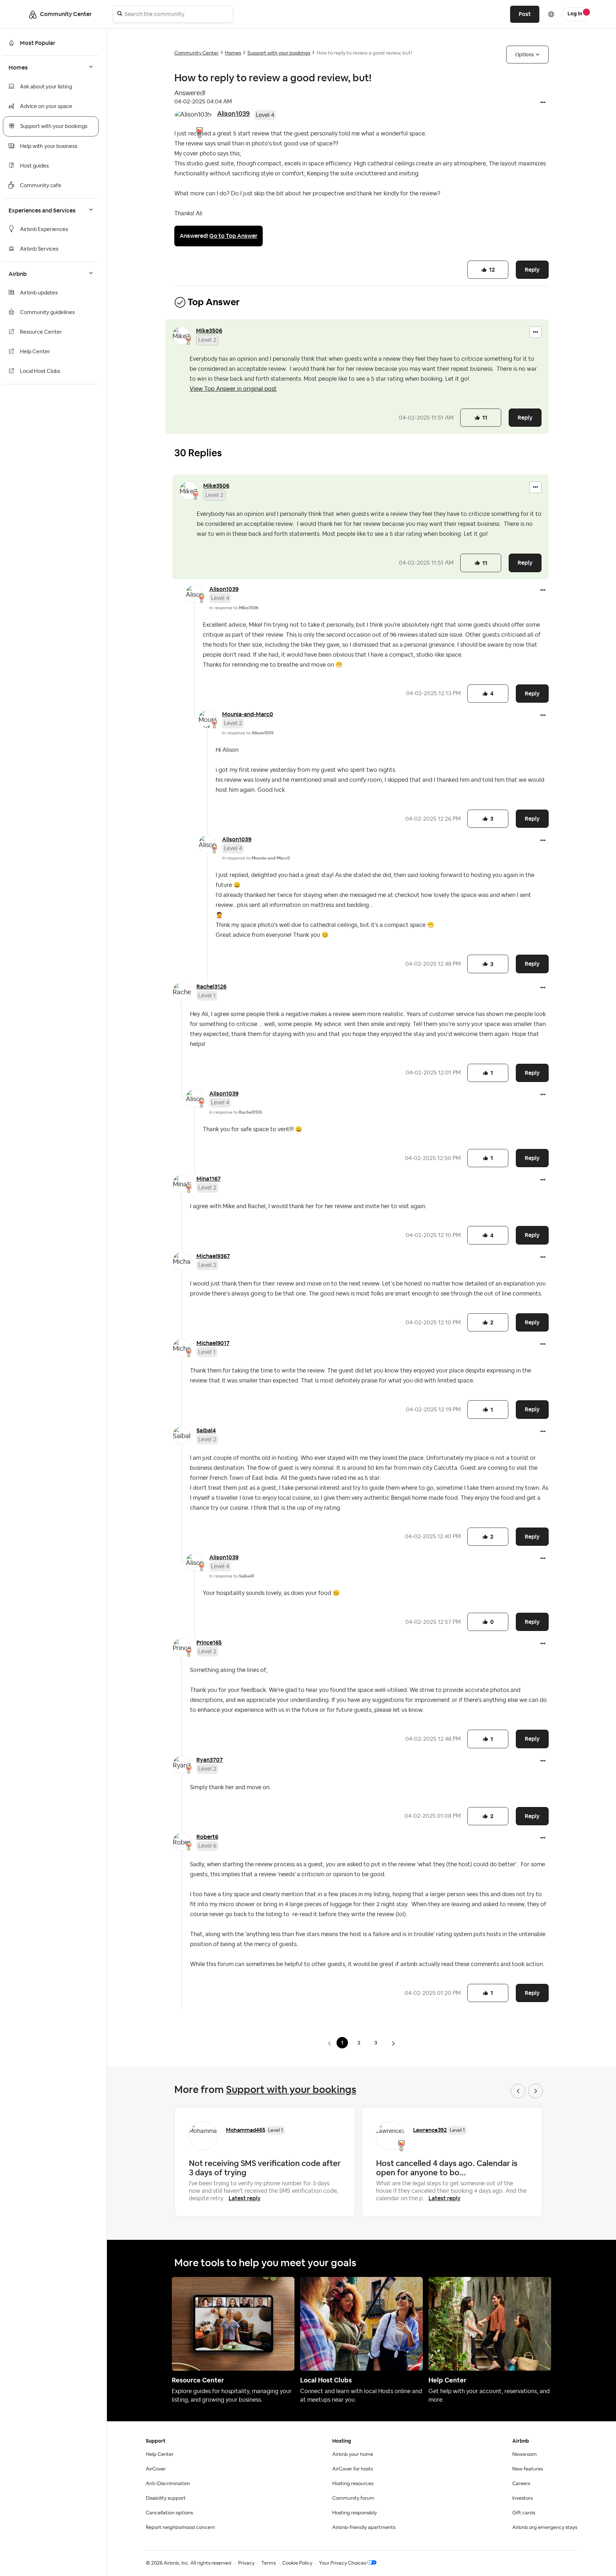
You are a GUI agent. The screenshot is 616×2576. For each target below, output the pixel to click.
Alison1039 (233, 114)
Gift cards (524, 2513)
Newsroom (525, 2454)
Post (525, 14)
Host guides (34, 166)
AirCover (156, 2469)
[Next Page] (393, 2043)
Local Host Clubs (40, 371)
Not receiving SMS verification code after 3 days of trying (265, 2168)
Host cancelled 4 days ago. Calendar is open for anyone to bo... (447, 2168)
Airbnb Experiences (44, 229)
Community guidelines (47, 312)
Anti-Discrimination (168, 2484)
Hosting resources (353, 2484)
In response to (234, 608)
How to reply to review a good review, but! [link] (364, 53)
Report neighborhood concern (180, 2528)
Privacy (246, 2563)
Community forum (353, 2498)
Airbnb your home (353, 2454)
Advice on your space (46, 106)
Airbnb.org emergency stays (545, 2528)
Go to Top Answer (233, 236)
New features (528, 2469)
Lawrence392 (430, 2130)
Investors (522, 2498)
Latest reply (245, 2198)
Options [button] (525, 55)
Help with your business (49, 146)
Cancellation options (169, 2513)
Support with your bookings (54, 126)
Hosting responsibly (355, 2513)
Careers (521, 2484)
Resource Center (41, 332)
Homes (233, 53)
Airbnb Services (39, 249)
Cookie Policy (297, 2563)
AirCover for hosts (353, 2469)
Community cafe (41, 186)
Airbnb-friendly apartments (364, 2528)
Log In (575, 14)
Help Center (35, 352)
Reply (532, 270)
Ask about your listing (46, 87)
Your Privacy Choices (343, 2563)
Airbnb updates (39, 293)
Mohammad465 (246, 2130)
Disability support (166, 2498)
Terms (268, 2563)
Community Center (196, 53)
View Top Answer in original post (233, 389)
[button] (543, 103)
